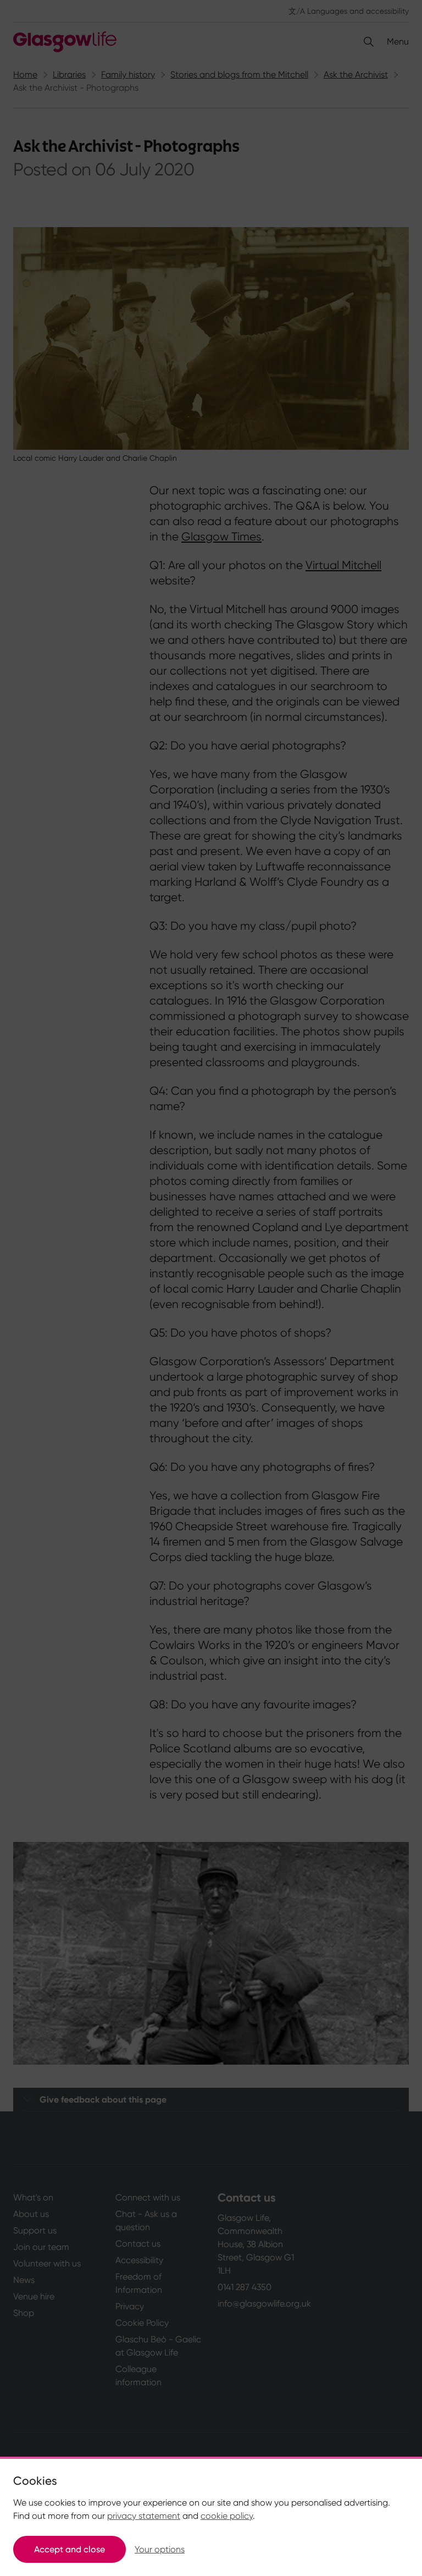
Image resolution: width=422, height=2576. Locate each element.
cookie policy (227, 2516)
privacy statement (144, 2516)
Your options (160, 2549)
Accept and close (70, 2549)
